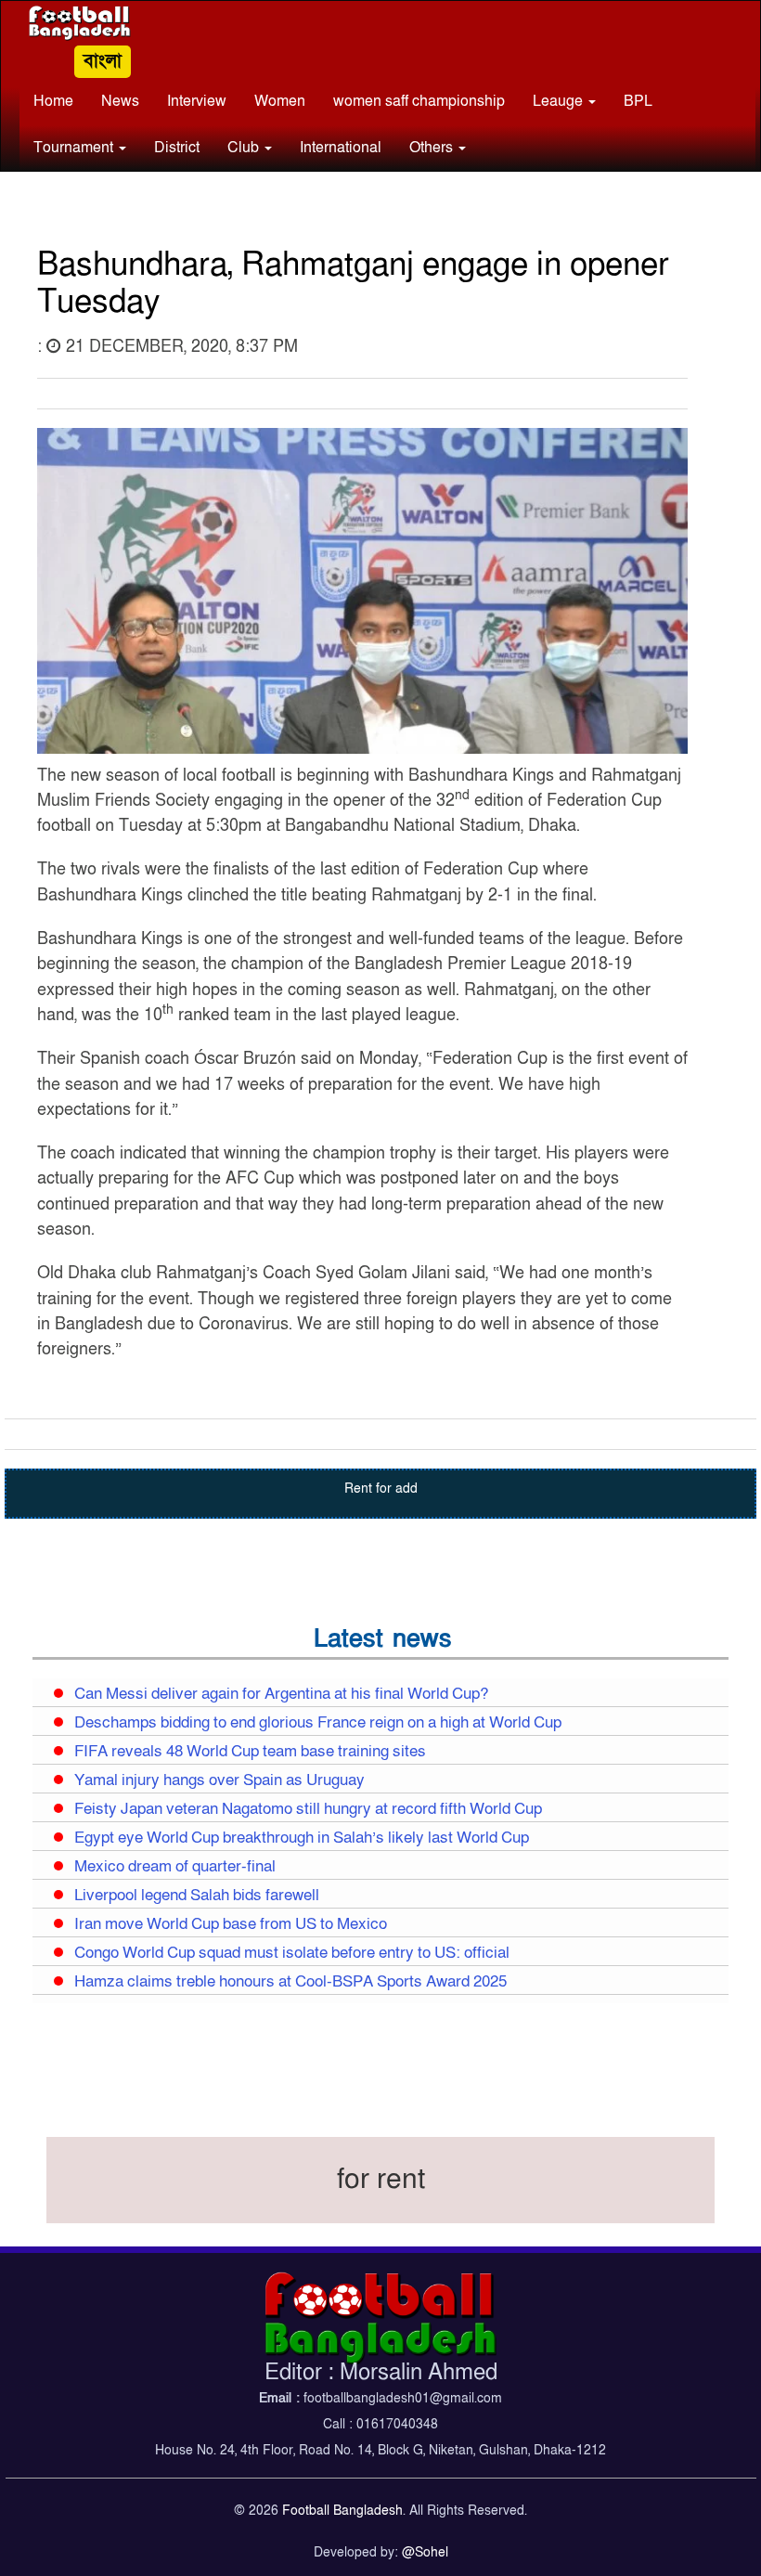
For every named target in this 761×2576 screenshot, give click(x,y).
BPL (638, 101)
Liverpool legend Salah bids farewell (197, 1896)
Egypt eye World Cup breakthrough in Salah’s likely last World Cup (302, 1838)
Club (245, 148)
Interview (197, 101)
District (177, 148)
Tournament (75, 148)
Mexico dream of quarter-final (175, 1867)
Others (433, 148)
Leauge (560, 101)
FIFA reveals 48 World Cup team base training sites (250, 1752)
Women (280, 101)
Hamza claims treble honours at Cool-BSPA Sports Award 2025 (290, 1982)
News (120, 101)
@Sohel (425, 2552)
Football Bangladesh (342, 2511)
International (341, 148)
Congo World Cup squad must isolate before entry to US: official (292, 1953)
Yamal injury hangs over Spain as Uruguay (219, 1780)
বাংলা (103, 61)
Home (53, 101)
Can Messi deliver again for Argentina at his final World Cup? (281, 1694)
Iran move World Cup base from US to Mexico (231, 1924)
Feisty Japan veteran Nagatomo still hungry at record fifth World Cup (308, 1809)
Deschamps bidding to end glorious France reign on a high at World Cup (318, 1723)
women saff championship (419, 101)
